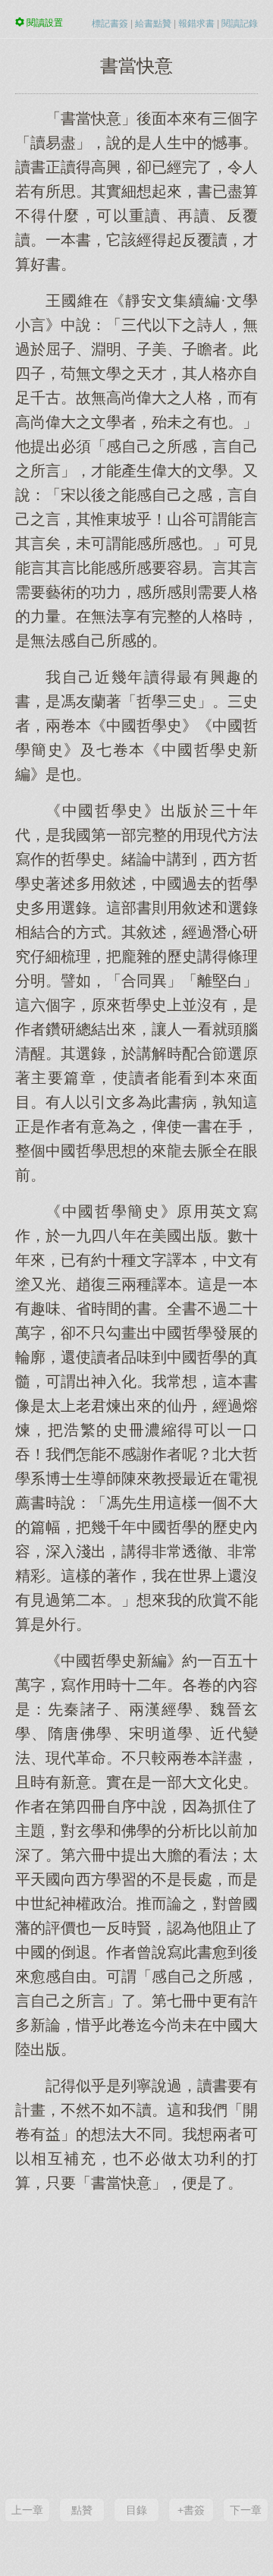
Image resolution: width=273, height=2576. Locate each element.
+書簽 (191, 2510)
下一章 (246, 2510)
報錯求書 (196, 24)
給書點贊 (153, 24)
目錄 (136, 2510)
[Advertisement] (136, 2344)
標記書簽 (110, 24)
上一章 (27, 2510)
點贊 (82, 2510)
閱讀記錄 (240, 24)
